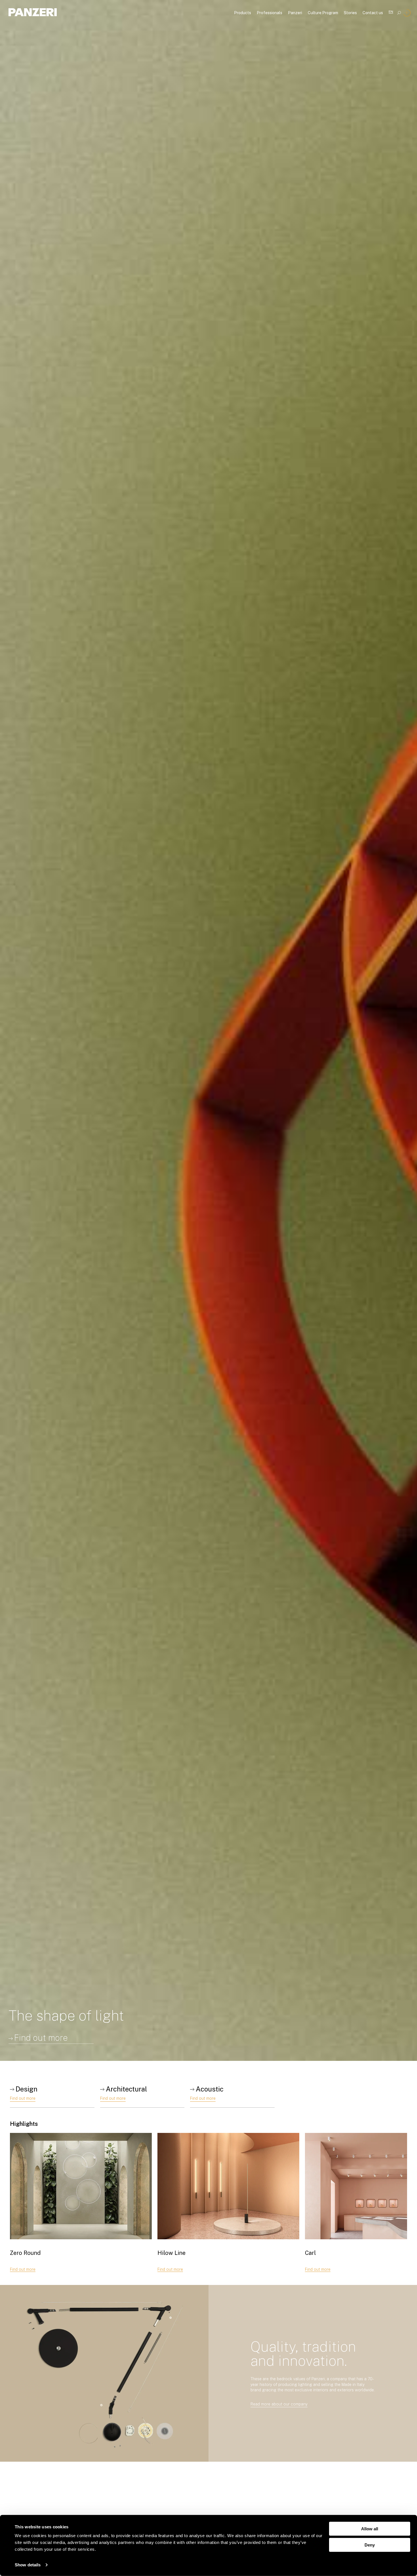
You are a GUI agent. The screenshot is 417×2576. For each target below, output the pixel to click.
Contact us (373, 13)
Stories (350, 13)
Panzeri (295, 13)
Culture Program (323, 13)
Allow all (370, 2529)
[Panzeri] (33, 12)
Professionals (269, 13)
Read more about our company (279, 2404)
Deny (370, 2545)
